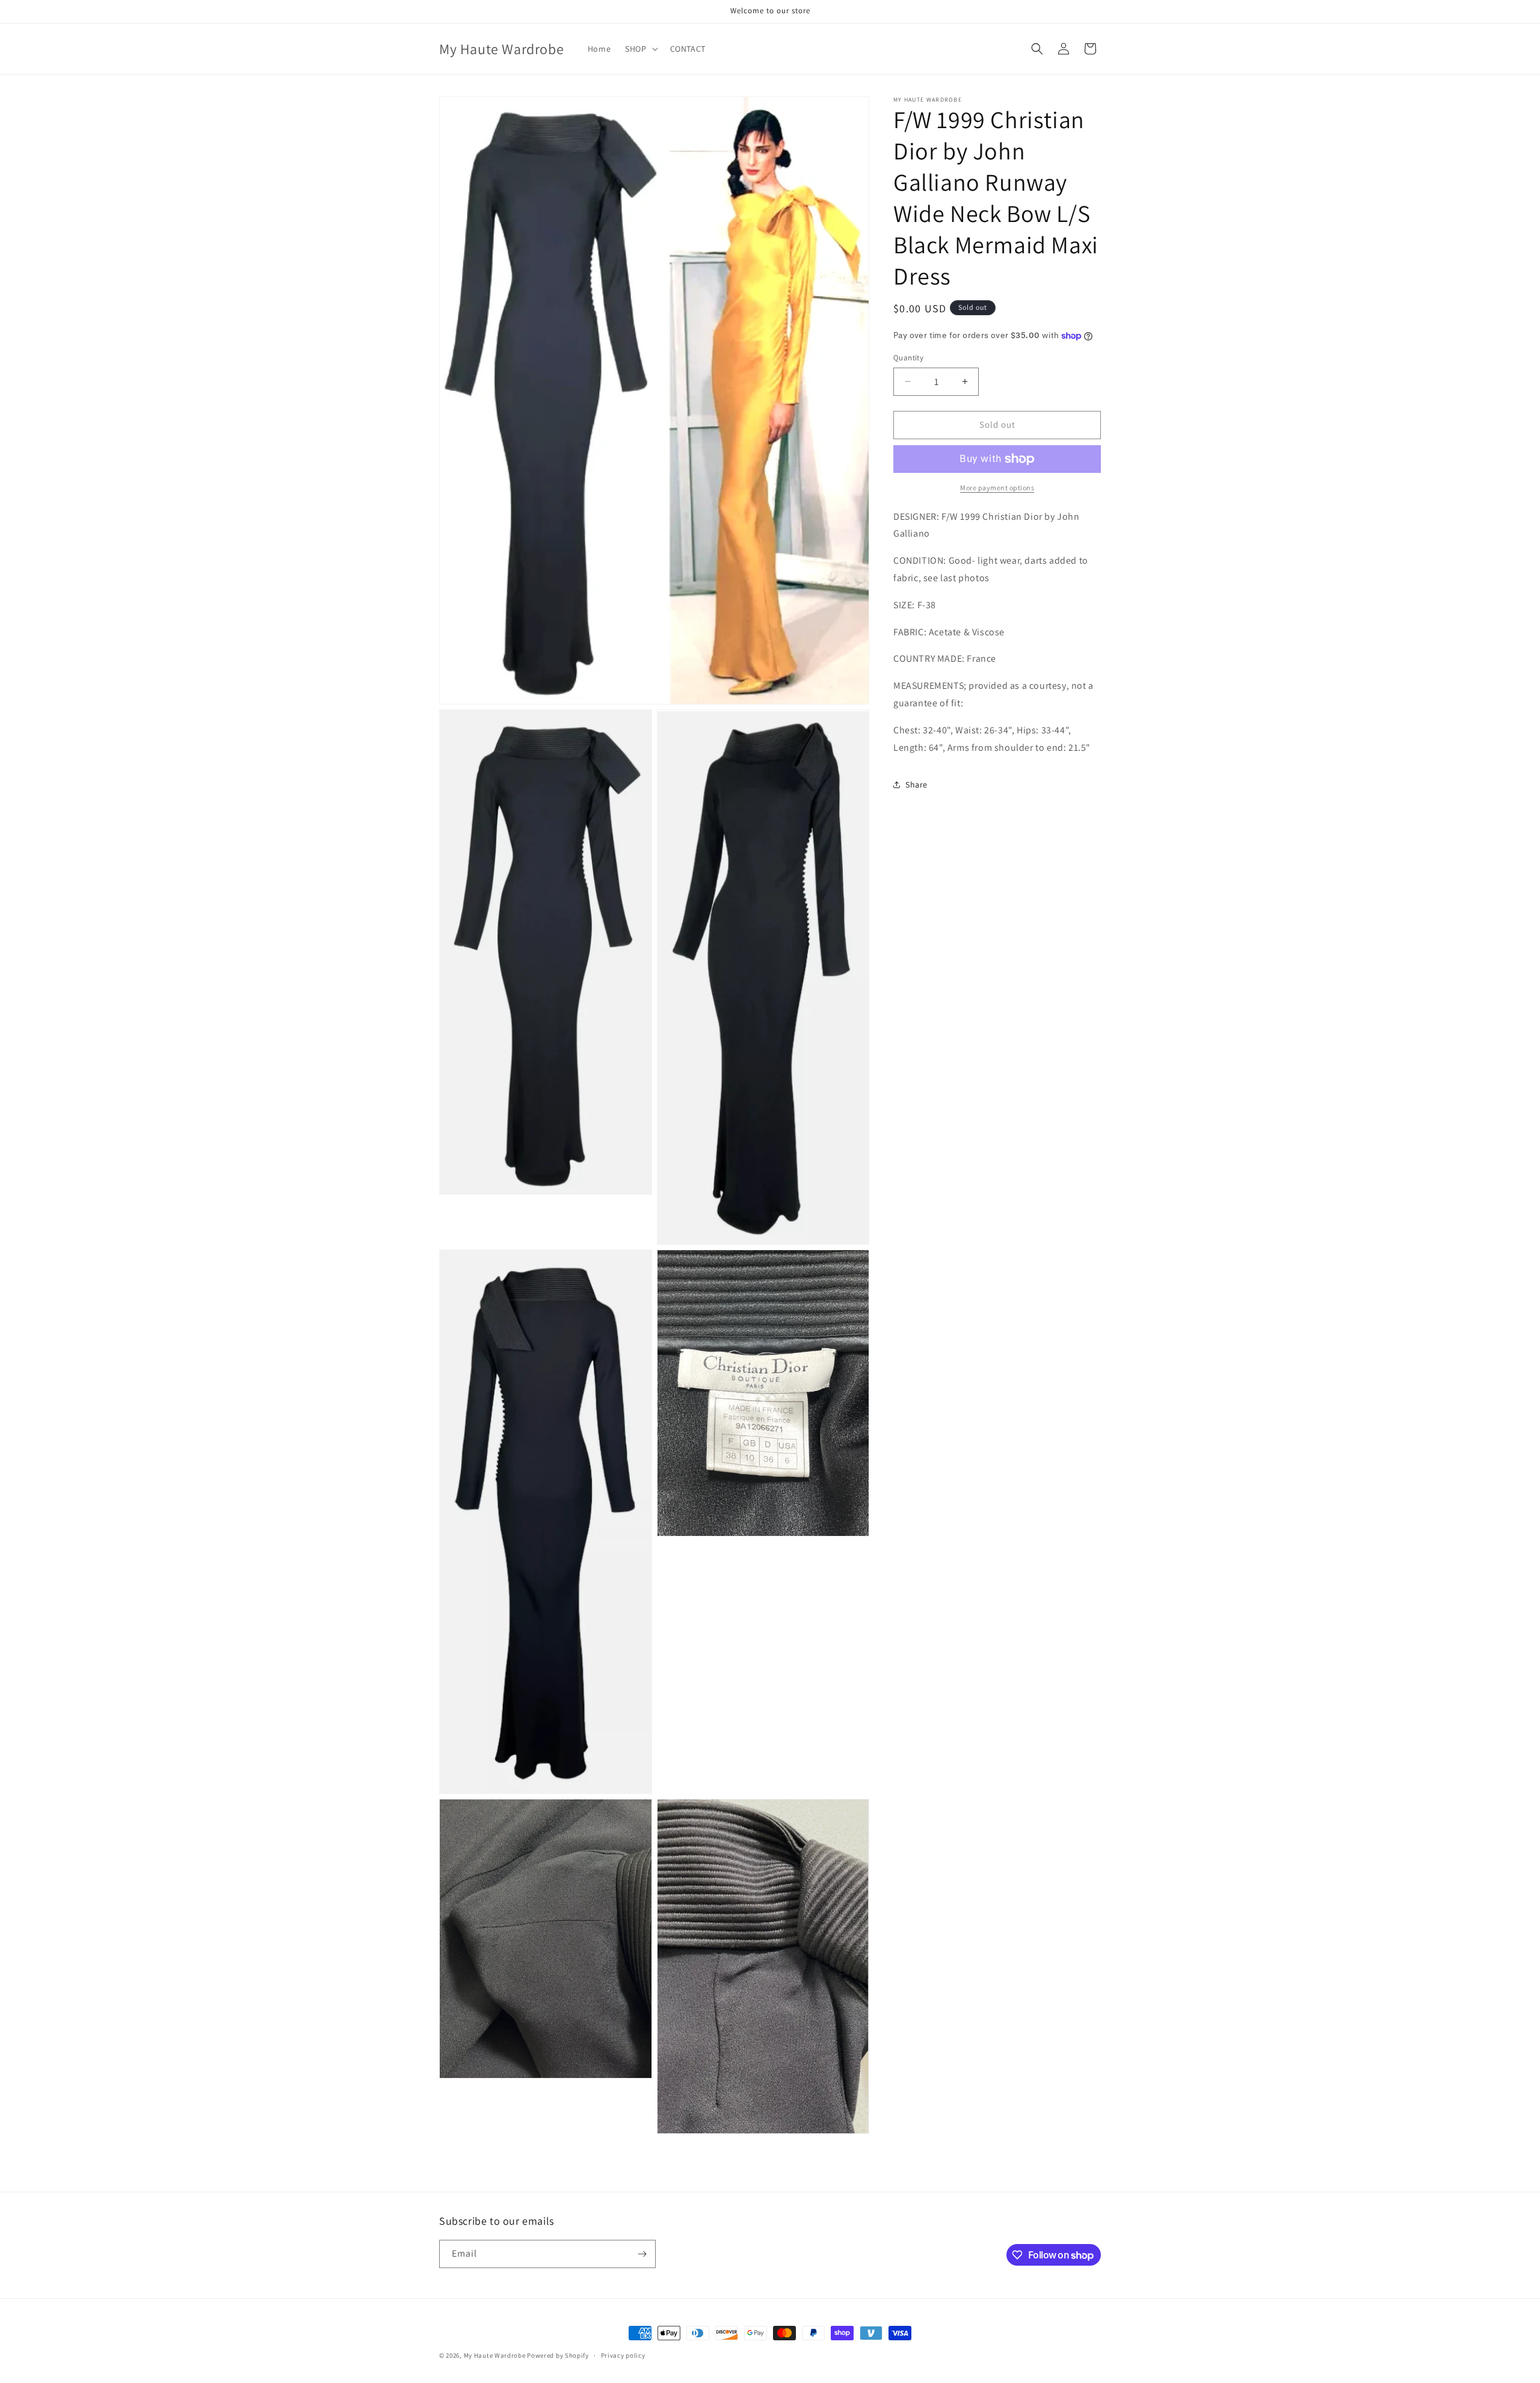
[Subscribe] (642, 2254)
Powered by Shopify (558, 2355)
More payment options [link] (997, 488)
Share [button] (916, 785)
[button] (640, 49)
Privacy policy (623, 2355)
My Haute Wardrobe (495, 2355)
